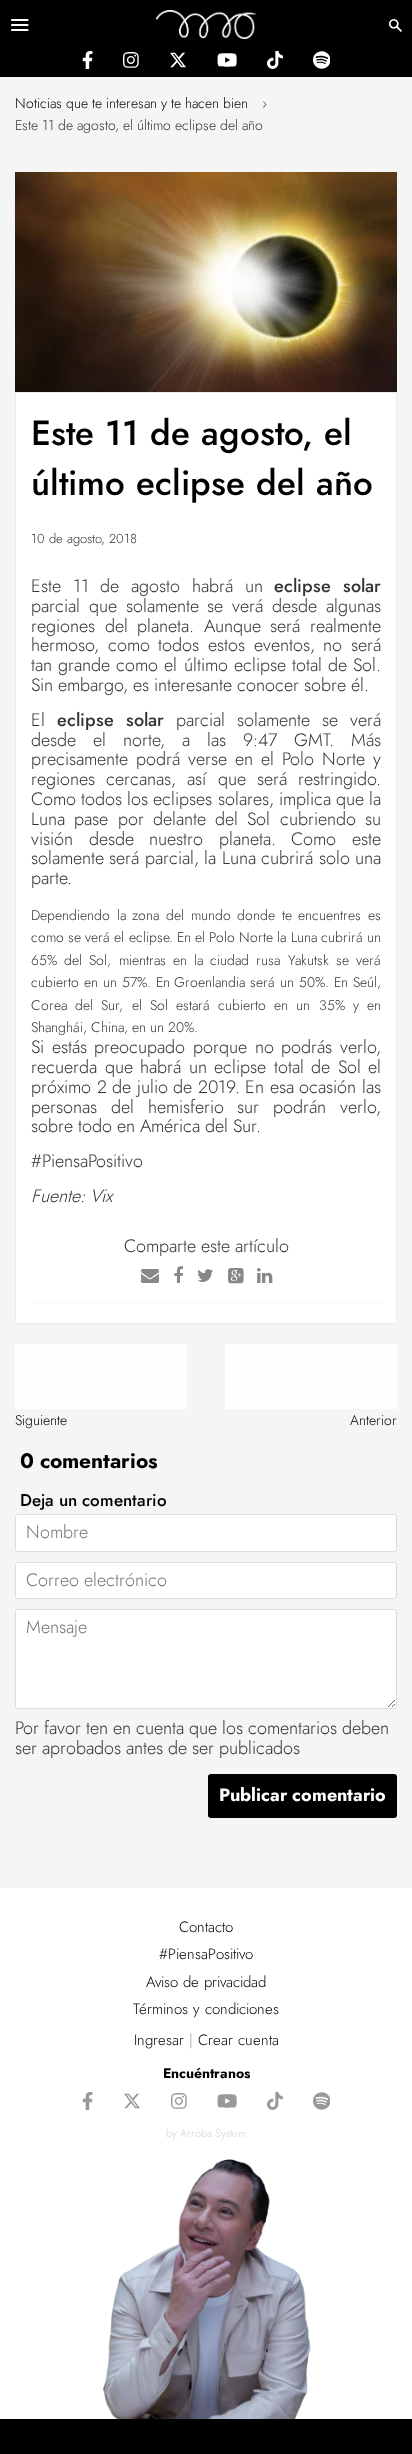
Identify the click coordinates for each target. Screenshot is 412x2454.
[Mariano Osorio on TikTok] (275, 63)
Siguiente (41, 1420)
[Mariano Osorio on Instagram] (131, 63)
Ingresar (159, 2040)
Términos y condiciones (206, 2009)
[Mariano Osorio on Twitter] (178, 63)
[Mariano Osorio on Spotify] (321, 63)
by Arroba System (206, 2133)
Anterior (373, 1420)
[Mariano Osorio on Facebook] (87, 63)
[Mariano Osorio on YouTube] (227, 63)
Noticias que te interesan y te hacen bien (131, 103)
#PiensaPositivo (206, 1954)
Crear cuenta (238, 2040)
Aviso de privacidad (206, 1982)
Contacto (206, 1927)
